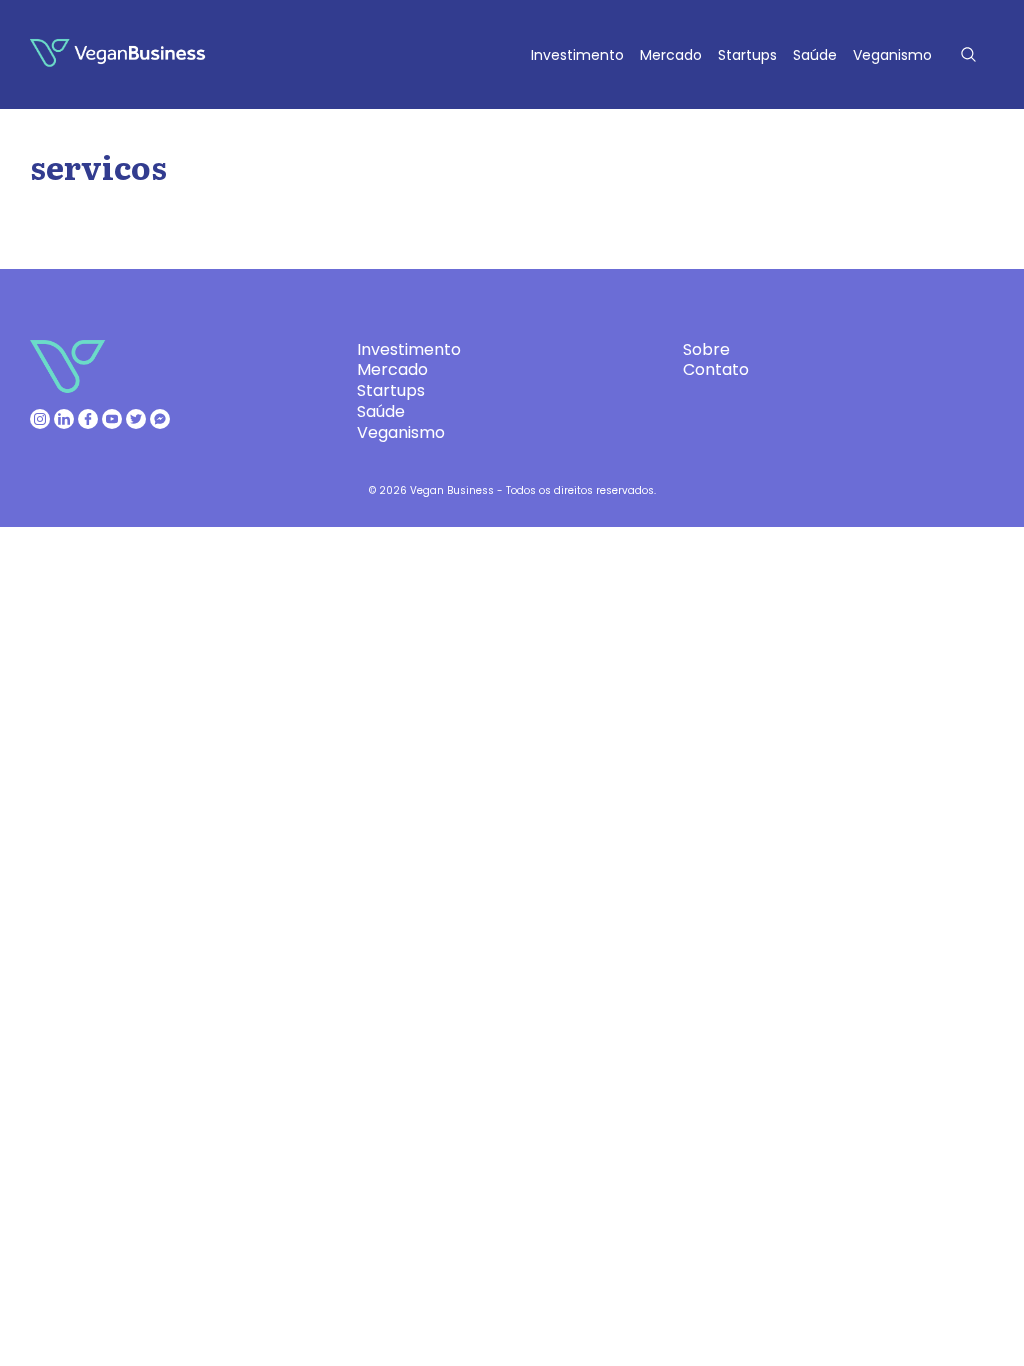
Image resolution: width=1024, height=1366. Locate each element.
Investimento (577, 55)
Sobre (706, 349)
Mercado (671, 55)
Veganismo (892, 55)
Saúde (815, 55)
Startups (747, 55)
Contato (716, 369)
